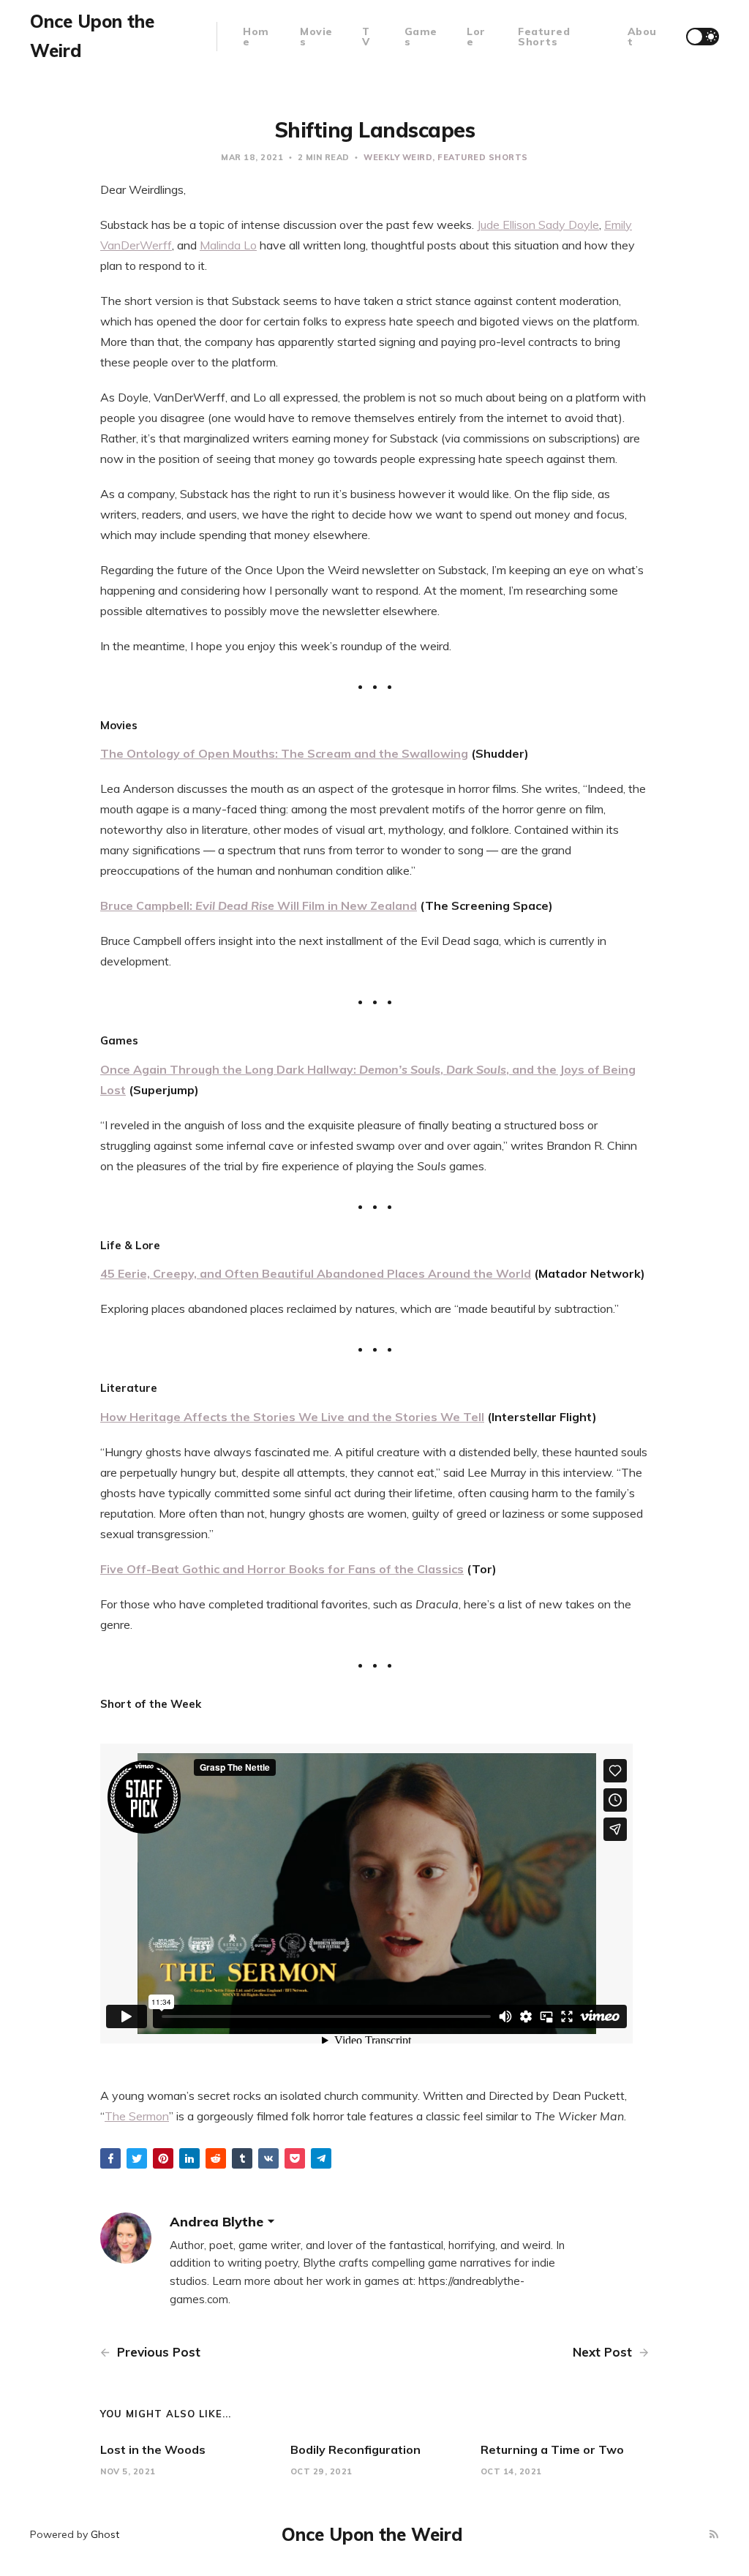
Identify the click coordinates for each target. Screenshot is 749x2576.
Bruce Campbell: (148, 905)
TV (366, 37)
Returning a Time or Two (552, 2449)
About (642, 37)
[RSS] (714, 2535)
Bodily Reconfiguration (355, 2449)
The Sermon (137, 2116)
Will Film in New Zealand (346, 905)
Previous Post (157, 2352)
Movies (316, 37)
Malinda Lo (228, 245)
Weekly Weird (398, 157)
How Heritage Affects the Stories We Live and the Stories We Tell (292, 1417)
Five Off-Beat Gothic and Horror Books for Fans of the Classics (282, 1569)
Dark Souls (476, 1069)
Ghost (105, 2534)
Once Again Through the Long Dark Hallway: (230, 1069)
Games (421, 37)
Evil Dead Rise (235, 905)
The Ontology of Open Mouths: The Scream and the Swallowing (284, 753)
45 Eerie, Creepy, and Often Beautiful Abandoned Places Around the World (316, 1273)
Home (256, 37)
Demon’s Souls (400, 1069)
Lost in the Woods (153, 2449)
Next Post (604, 2352)
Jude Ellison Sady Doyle (538, 225)
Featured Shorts (544, 37)
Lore (476, 37)
